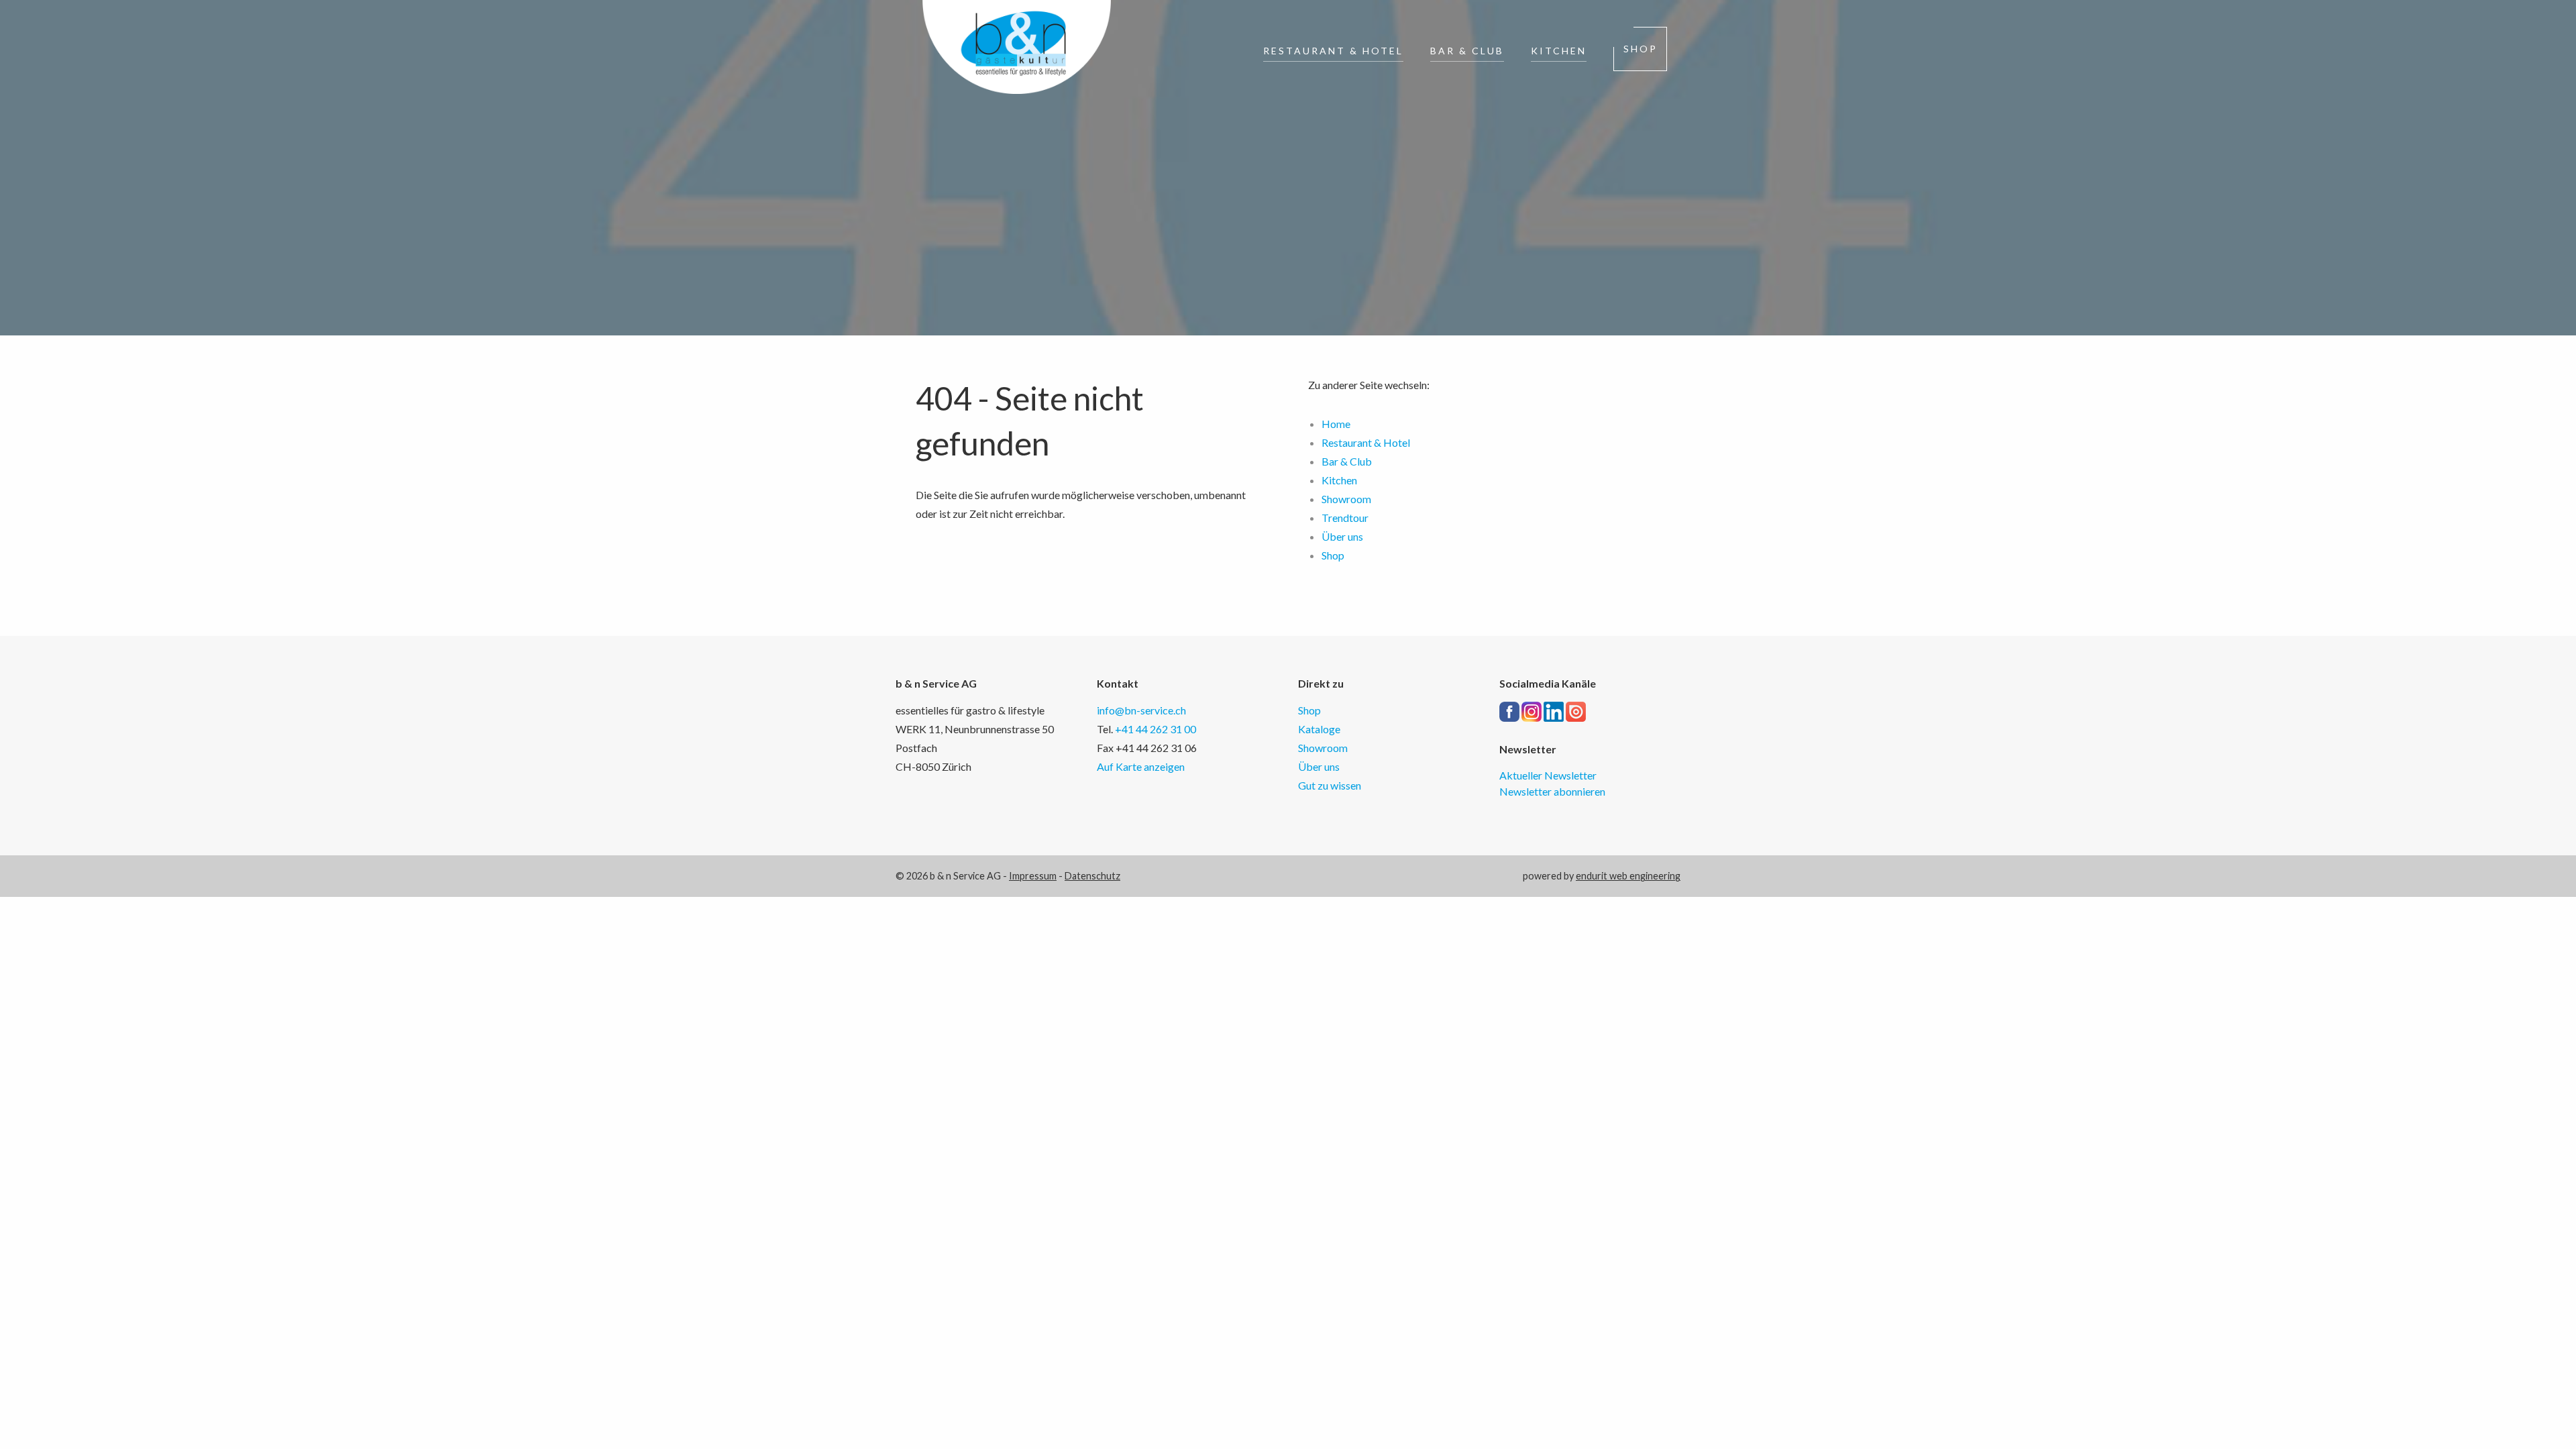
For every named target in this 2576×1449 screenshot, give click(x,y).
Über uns (1342, 536)
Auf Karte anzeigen (1141, 766)
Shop (1641, 49)
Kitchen (1559, 51)
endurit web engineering (1628, 876)
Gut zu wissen (1330, 785)
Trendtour (1345, 518)
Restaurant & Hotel (1333, 51)
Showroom (1346, 499)
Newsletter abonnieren (1552, 791)
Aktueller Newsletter (1548, 775)
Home (1336, 424)
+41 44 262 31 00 (1156, 729)
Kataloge (1319, 729)
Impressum (1033, 876)
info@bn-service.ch (1141, 710)
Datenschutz (1092, 876)
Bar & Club (1467, 51)
